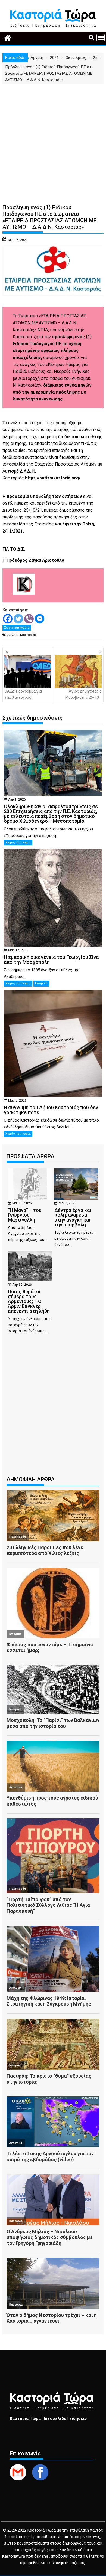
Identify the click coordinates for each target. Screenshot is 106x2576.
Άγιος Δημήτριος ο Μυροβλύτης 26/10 (83, 694)
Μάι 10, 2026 (22, 1203)
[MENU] (101, 38)
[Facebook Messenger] (40, 619)
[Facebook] (8, 619)
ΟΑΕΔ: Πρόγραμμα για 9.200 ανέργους (23, 694)
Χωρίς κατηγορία (17, 628)
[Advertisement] (53, 140)
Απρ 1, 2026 (17, 799)
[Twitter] (18, 619)
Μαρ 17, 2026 (18, 950)
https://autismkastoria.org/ (53, 478)
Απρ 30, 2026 (22, 1285)
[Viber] (29, 619)
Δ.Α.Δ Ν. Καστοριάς (22, 635)
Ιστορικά (41, 983)
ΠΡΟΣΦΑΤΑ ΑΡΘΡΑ (30, 1156)
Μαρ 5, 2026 (17, 1101)
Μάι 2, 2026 (68, 1203)
